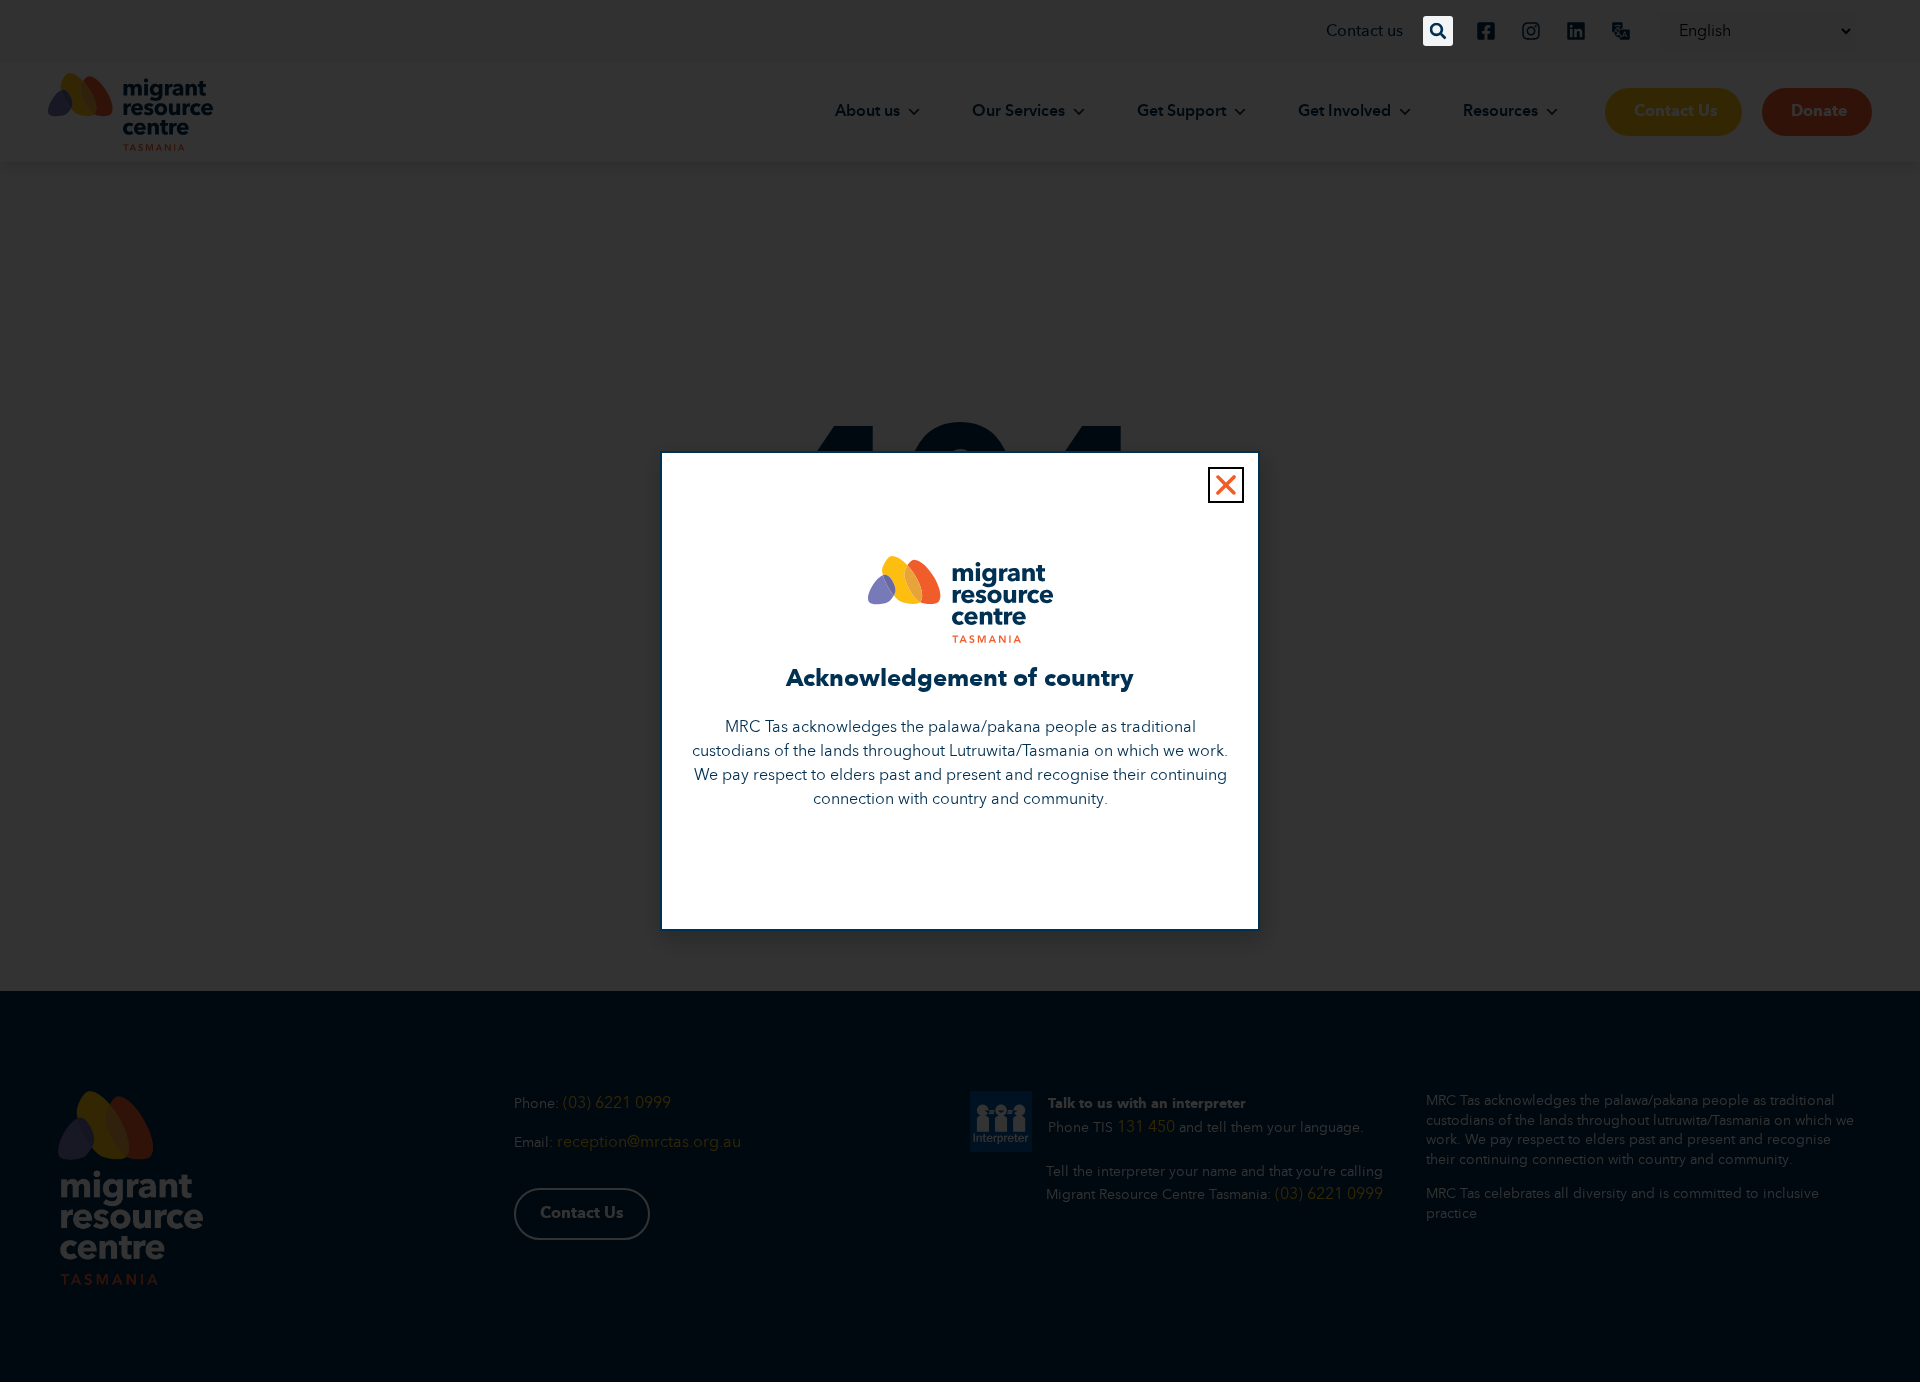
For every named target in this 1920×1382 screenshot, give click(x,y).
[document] (960, 691)
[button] (1438, 31)
